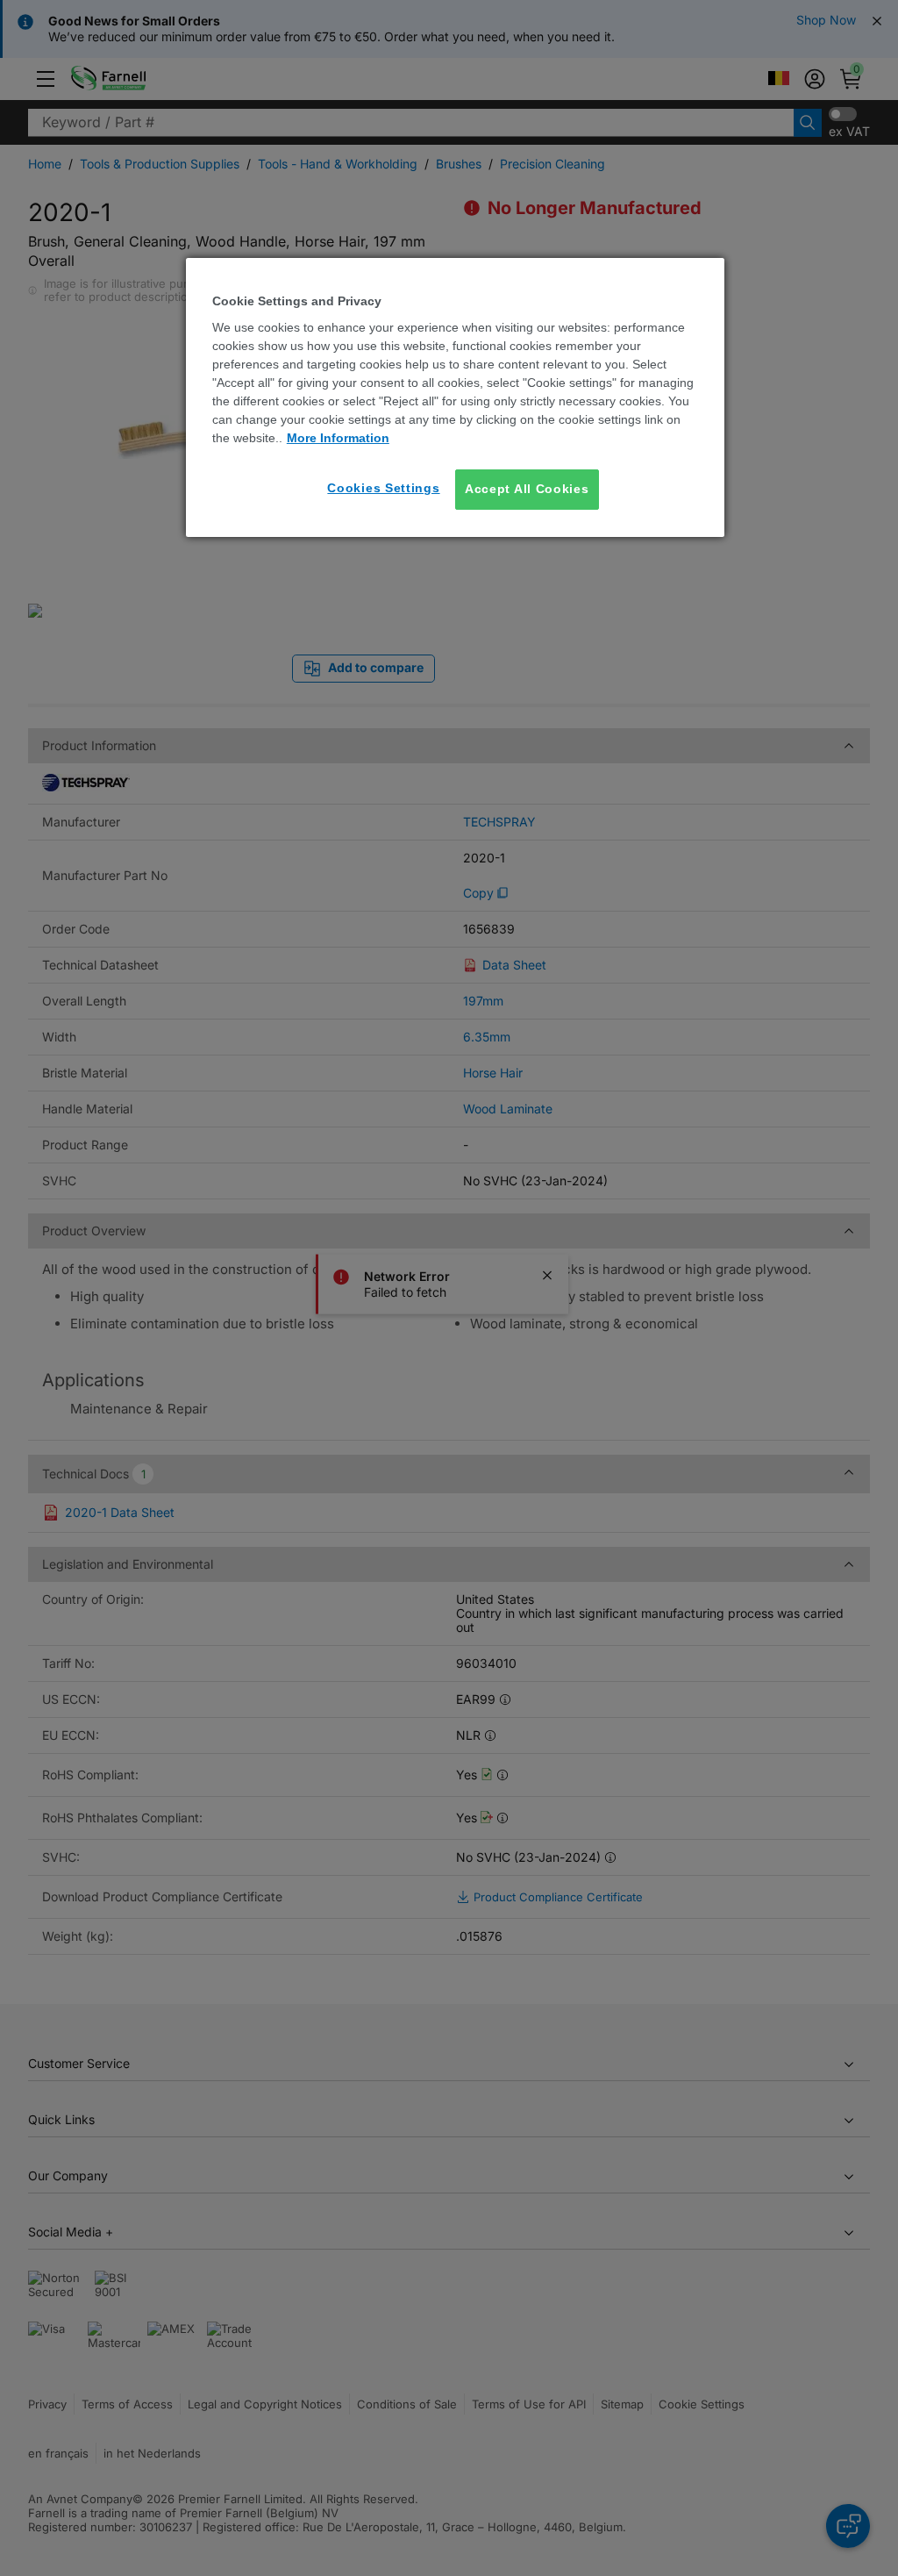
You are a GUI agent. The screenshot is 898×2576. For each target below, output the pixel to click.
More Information (338, 438)
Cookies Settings (383, 488)
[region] (455, 397)
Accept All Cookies (527, 489)
